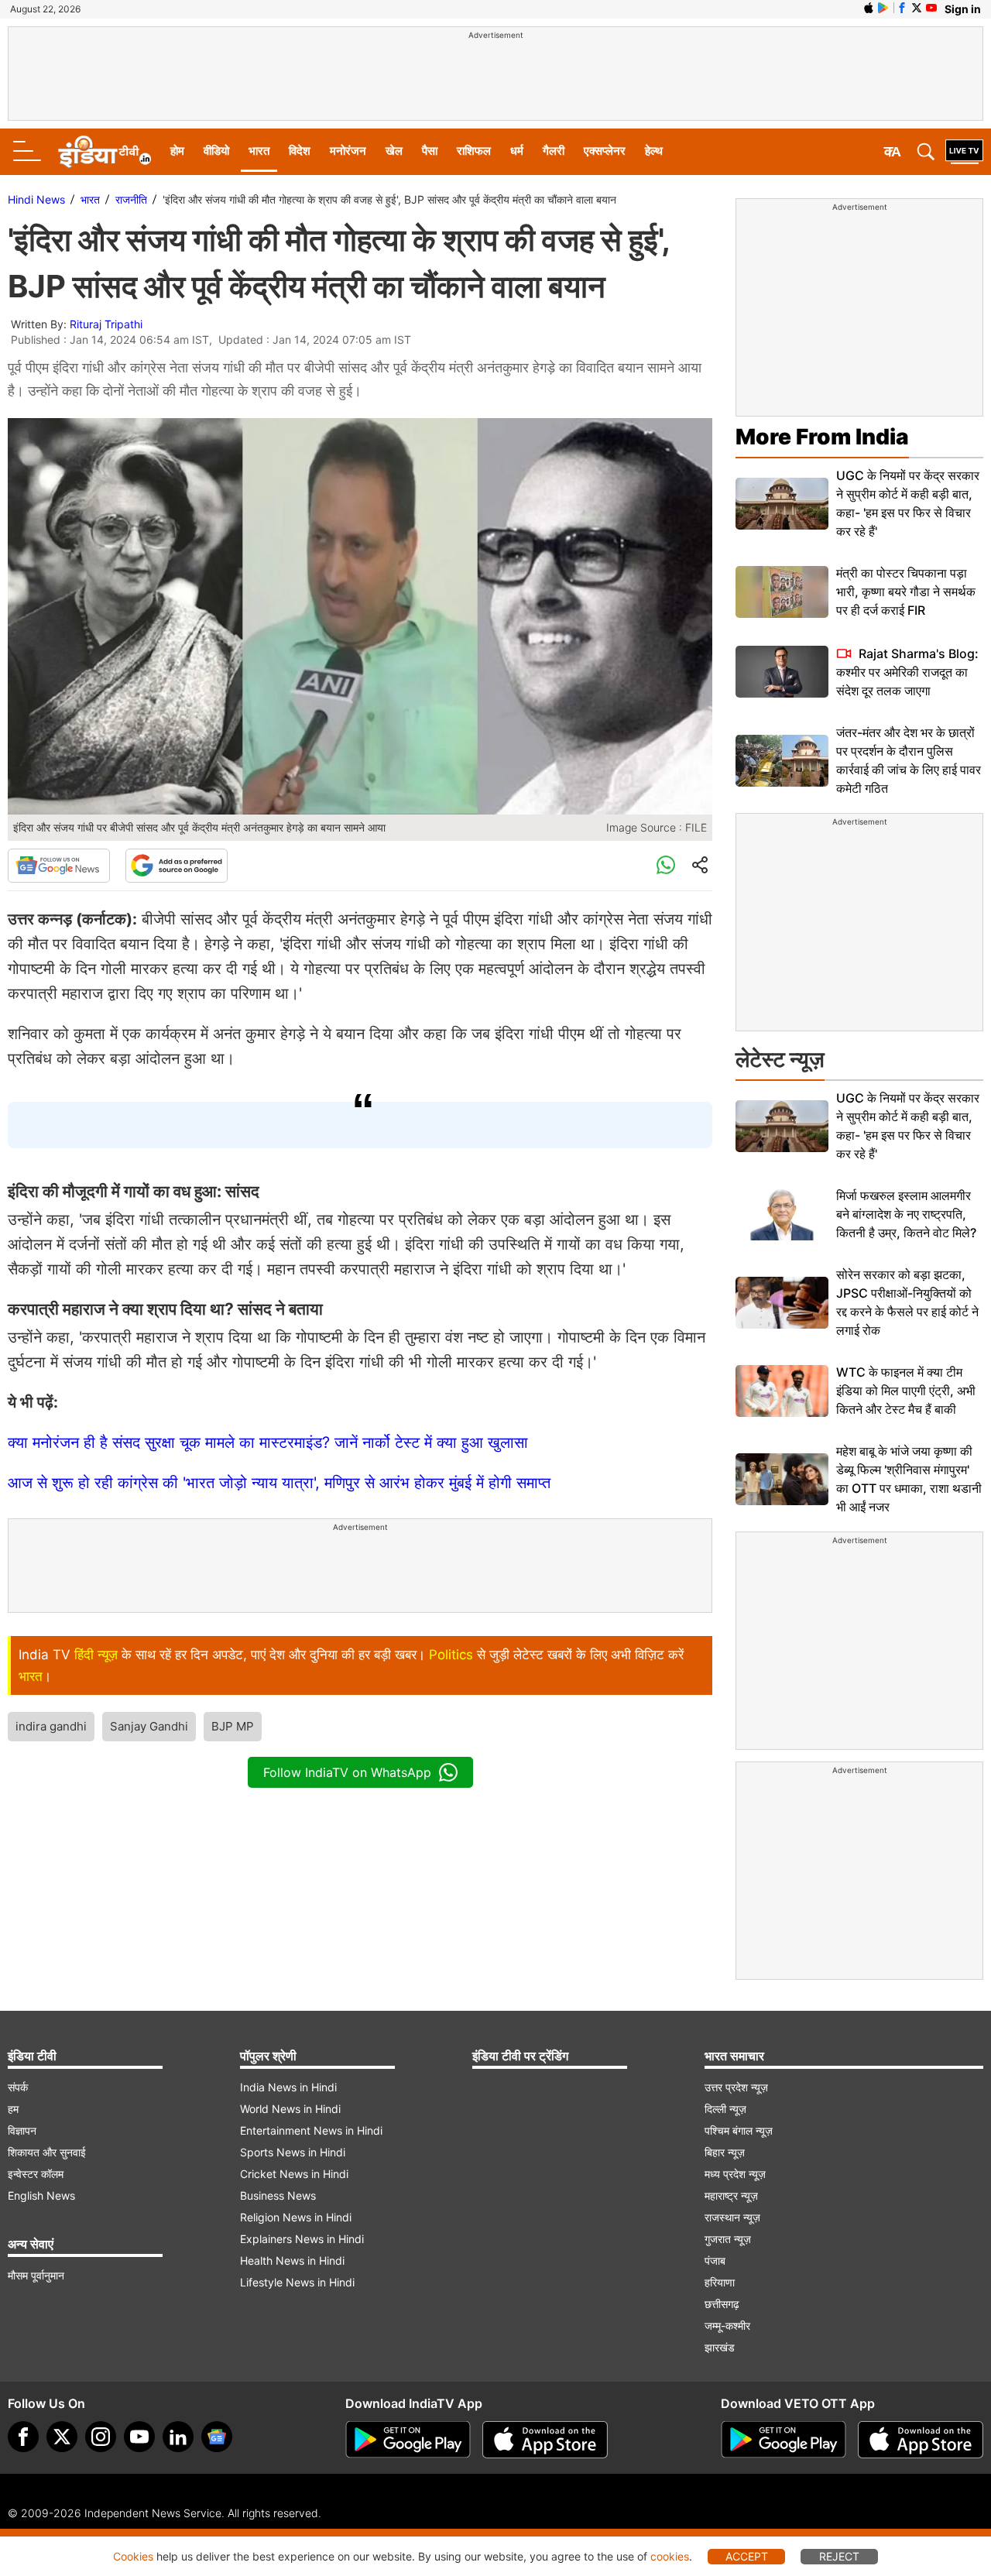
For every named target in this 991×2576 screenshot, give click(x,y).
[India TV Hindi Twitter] (917, 8)
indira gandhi (51, 1726)
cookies (670, 2556)
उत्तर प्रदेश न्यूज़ (736, 2087)
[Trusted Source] (177, 866)
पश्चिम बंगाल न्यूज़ (739, 2130)
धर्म (517, 151)
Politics (451, 1655)
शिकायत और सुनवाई (47, 2152)
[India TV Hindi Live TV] (964, 152)
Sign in (963, 9)
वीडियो (216, 151)
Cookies (133, 2556)
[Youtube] (139, 2437)
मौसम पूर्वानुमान (36, 2275)
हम (13, 2109)
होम (177, 151)
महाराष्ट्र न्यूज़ (731, 2195)
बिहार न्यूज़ (725, 2152)
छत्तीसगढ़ (722, 2304)
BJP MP (233, 1726)
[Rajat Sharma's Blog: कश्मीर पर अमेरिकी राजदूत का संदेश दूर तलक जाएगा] (782, 672)
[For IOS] (921, 2440)
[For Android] (784, 2440)
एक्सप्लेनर (605, 151)
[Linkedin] (178, 2437)
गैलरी (554, 151)
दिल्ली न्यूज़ (725, 2109)
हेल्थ (654, 151)
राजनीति (131, 199)
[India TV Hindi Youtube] (931, 8)
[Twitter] (62, 2437)
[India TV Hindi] (105, 152)
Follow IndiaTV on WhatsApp (347, 1772)
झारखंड (720, 2347)
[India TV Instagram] (101, 2437)
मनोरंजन (348, 151)
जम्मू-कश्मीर (727, 2326)
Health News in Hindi (292, 2260)
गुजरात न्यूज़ (728, 2239)
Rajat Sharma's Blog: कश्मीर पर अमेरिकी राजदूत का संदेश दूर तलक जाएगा (907, 672)
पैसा (430, 151)
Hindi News (36, 199)
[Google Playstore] (408, 2440)
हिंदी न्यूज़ (96, 1655)
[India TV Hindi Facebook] (902, 8)
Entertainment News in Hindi (311, 2130)
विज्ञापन (22, 2130)
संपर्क (18, 2087)
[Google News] (59, 866)
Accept (747, 2556)
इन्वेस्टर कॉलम (36, 2174)
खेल (394, 151)
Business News (278, 2195)
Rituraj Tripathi (106, 324)
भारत (259, 151)
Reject (839, 2556)
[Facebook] (23, 2437)
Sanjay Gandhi (149, 1726)
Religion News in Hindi (296, 2217)
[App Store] (545, 2440)
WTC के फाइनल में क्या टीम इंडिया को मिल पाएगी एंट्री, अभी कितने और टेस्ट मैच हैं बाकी (906, 1391)
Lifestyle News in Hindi (297, 2282)
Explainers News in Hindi (302, 2239)
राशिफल (474, 151)
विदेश (300, 151)
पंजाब (715, 2260)
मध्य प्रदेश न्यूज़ (735, 2174)
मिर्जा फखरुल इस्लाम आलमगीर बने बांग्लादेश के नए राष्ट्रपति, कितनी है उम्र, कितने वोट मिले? (906, 1214)
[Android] (883, 8)
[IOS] (869, 8)
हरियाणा (720, 2282)
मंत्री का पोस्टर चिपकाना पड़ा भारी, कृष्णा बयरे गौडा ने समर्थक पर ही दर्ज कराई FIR (906, 592)
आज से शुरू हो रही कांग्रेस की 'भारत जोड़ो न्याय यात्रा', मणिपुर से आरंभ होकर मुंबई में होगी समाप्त (279, 1483)
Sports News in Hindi (293, 2152)
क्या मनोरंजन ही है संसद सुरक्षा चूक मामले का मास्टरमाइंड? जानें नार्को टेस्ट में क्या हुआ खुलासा (268, 1442)
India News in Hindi (288, 2087)
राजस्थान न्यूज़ (732, 2217)
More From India (822, 437)
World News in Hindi (290, 2109)
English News (41, 2195)
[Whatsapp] (666, 866)
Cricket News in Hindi (294, 2174)
